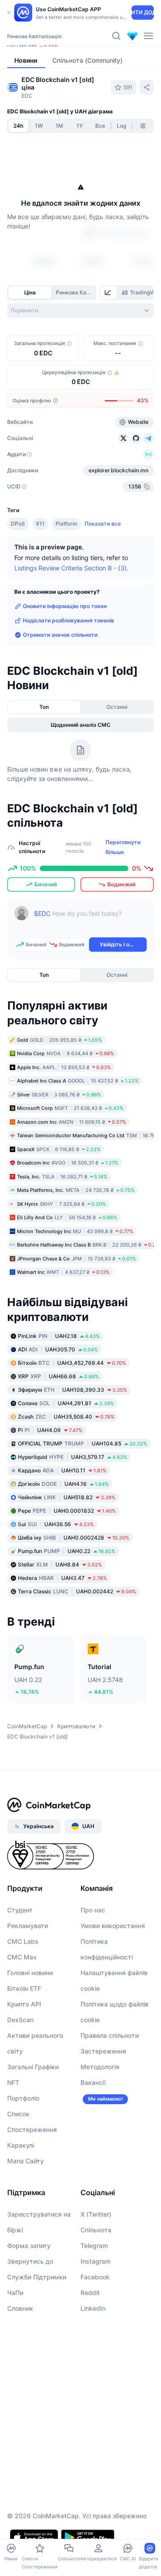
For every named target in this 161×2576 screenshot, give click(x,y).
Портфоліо (23, 2098)
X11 (40, 524)
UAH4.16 (63, 1484)
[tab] (109, 293)
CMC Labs (23, 1941)
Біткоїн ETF (24, 1988)
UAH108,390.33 (72, 1390)
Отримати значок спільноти (60, 635)
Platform (66, 524)
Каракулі (21, 2145)
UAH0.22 (67, 1551)
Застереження (103, 2051)
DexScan (20, 2020)
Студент (20, 1910)
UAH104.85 (83, 1443)
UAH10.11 (62, 1470)
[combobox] (80, 311)
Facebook (95, 2277)
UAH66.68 (58, 1376)
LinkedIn (93, 2308)
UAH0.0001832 (67, 1511)
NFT (13, 2082)
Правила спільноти (110, 2035)
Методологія (100, 2067)
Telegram (94, 2246)
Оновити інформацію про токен (65, 606)
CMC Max (22, 1957)
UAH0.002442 (77, 1591)
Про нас (93, 1910)
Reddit (90, 2293)
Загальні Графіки (33, 2067)
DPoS (18, 524)
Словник (20, 2308)
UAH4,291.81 (66, 1403)
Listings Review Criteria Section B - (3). (71, 568)
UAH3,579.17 (72, 1457)
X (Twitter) (96, 2214)
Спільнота (96, 2230)
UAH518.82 (67, 1497)
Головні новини (30, 1973)
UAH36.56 (56, 1524)
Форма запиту (29, 2246)
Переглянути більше (123, 847)
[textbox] (90, 920)
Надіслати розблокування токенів (68, 620)
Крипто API (24, 2004)
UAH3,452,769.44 (72, 1363)
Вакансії (93, 2082)
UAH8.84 (60, 1564)
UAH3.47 (62, 1578)
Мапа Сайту (25, 2161)
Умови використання (113, 1926)
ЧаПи (15, 2293)
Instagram (95, 2261)
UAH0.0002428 (74, 1538)
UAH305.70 (58, 1349)
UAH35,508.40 (66, 1417)
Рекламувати (28, 1926)
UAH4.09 (50, 1430)
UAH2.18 (59, 1336)
